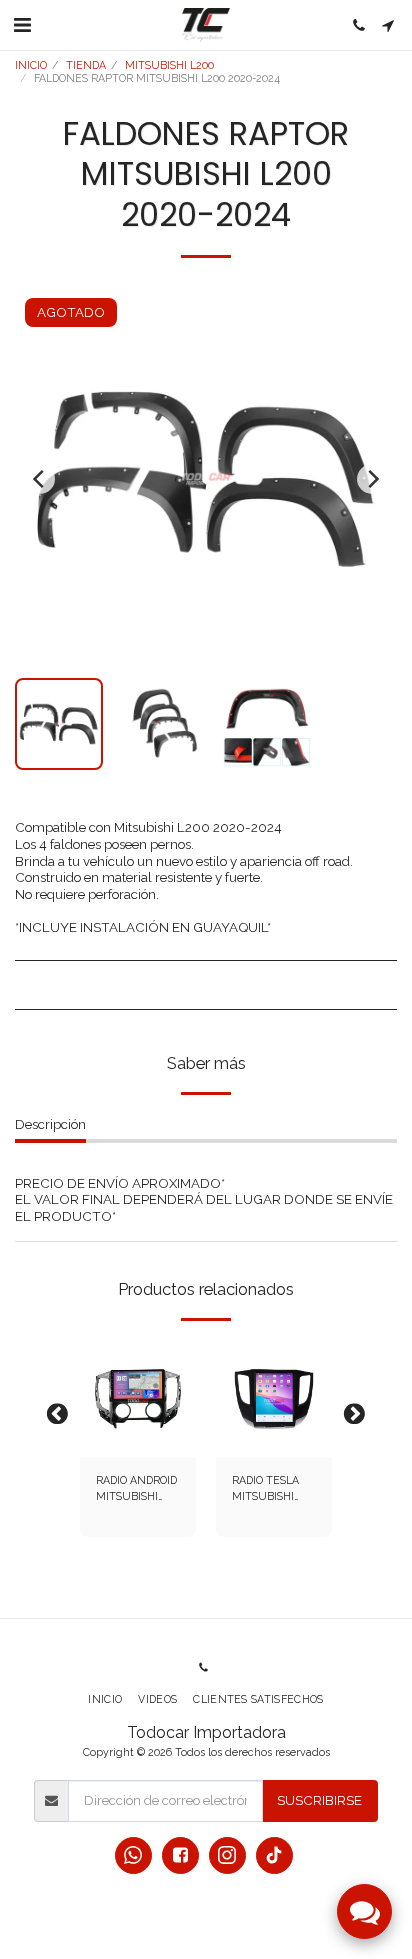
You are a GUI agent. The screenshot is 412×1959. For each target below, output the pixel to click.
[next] (372, 479)
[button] (22, 25)
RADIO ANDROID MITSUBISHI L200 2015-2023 (136, 1489)
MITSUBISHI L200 (169, 65)
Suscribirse (319, 1800)
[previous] (40, 479)
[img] (138, 1399)
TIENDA (86, 65)
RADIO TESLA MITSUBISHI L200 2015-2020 (270, 1489)
